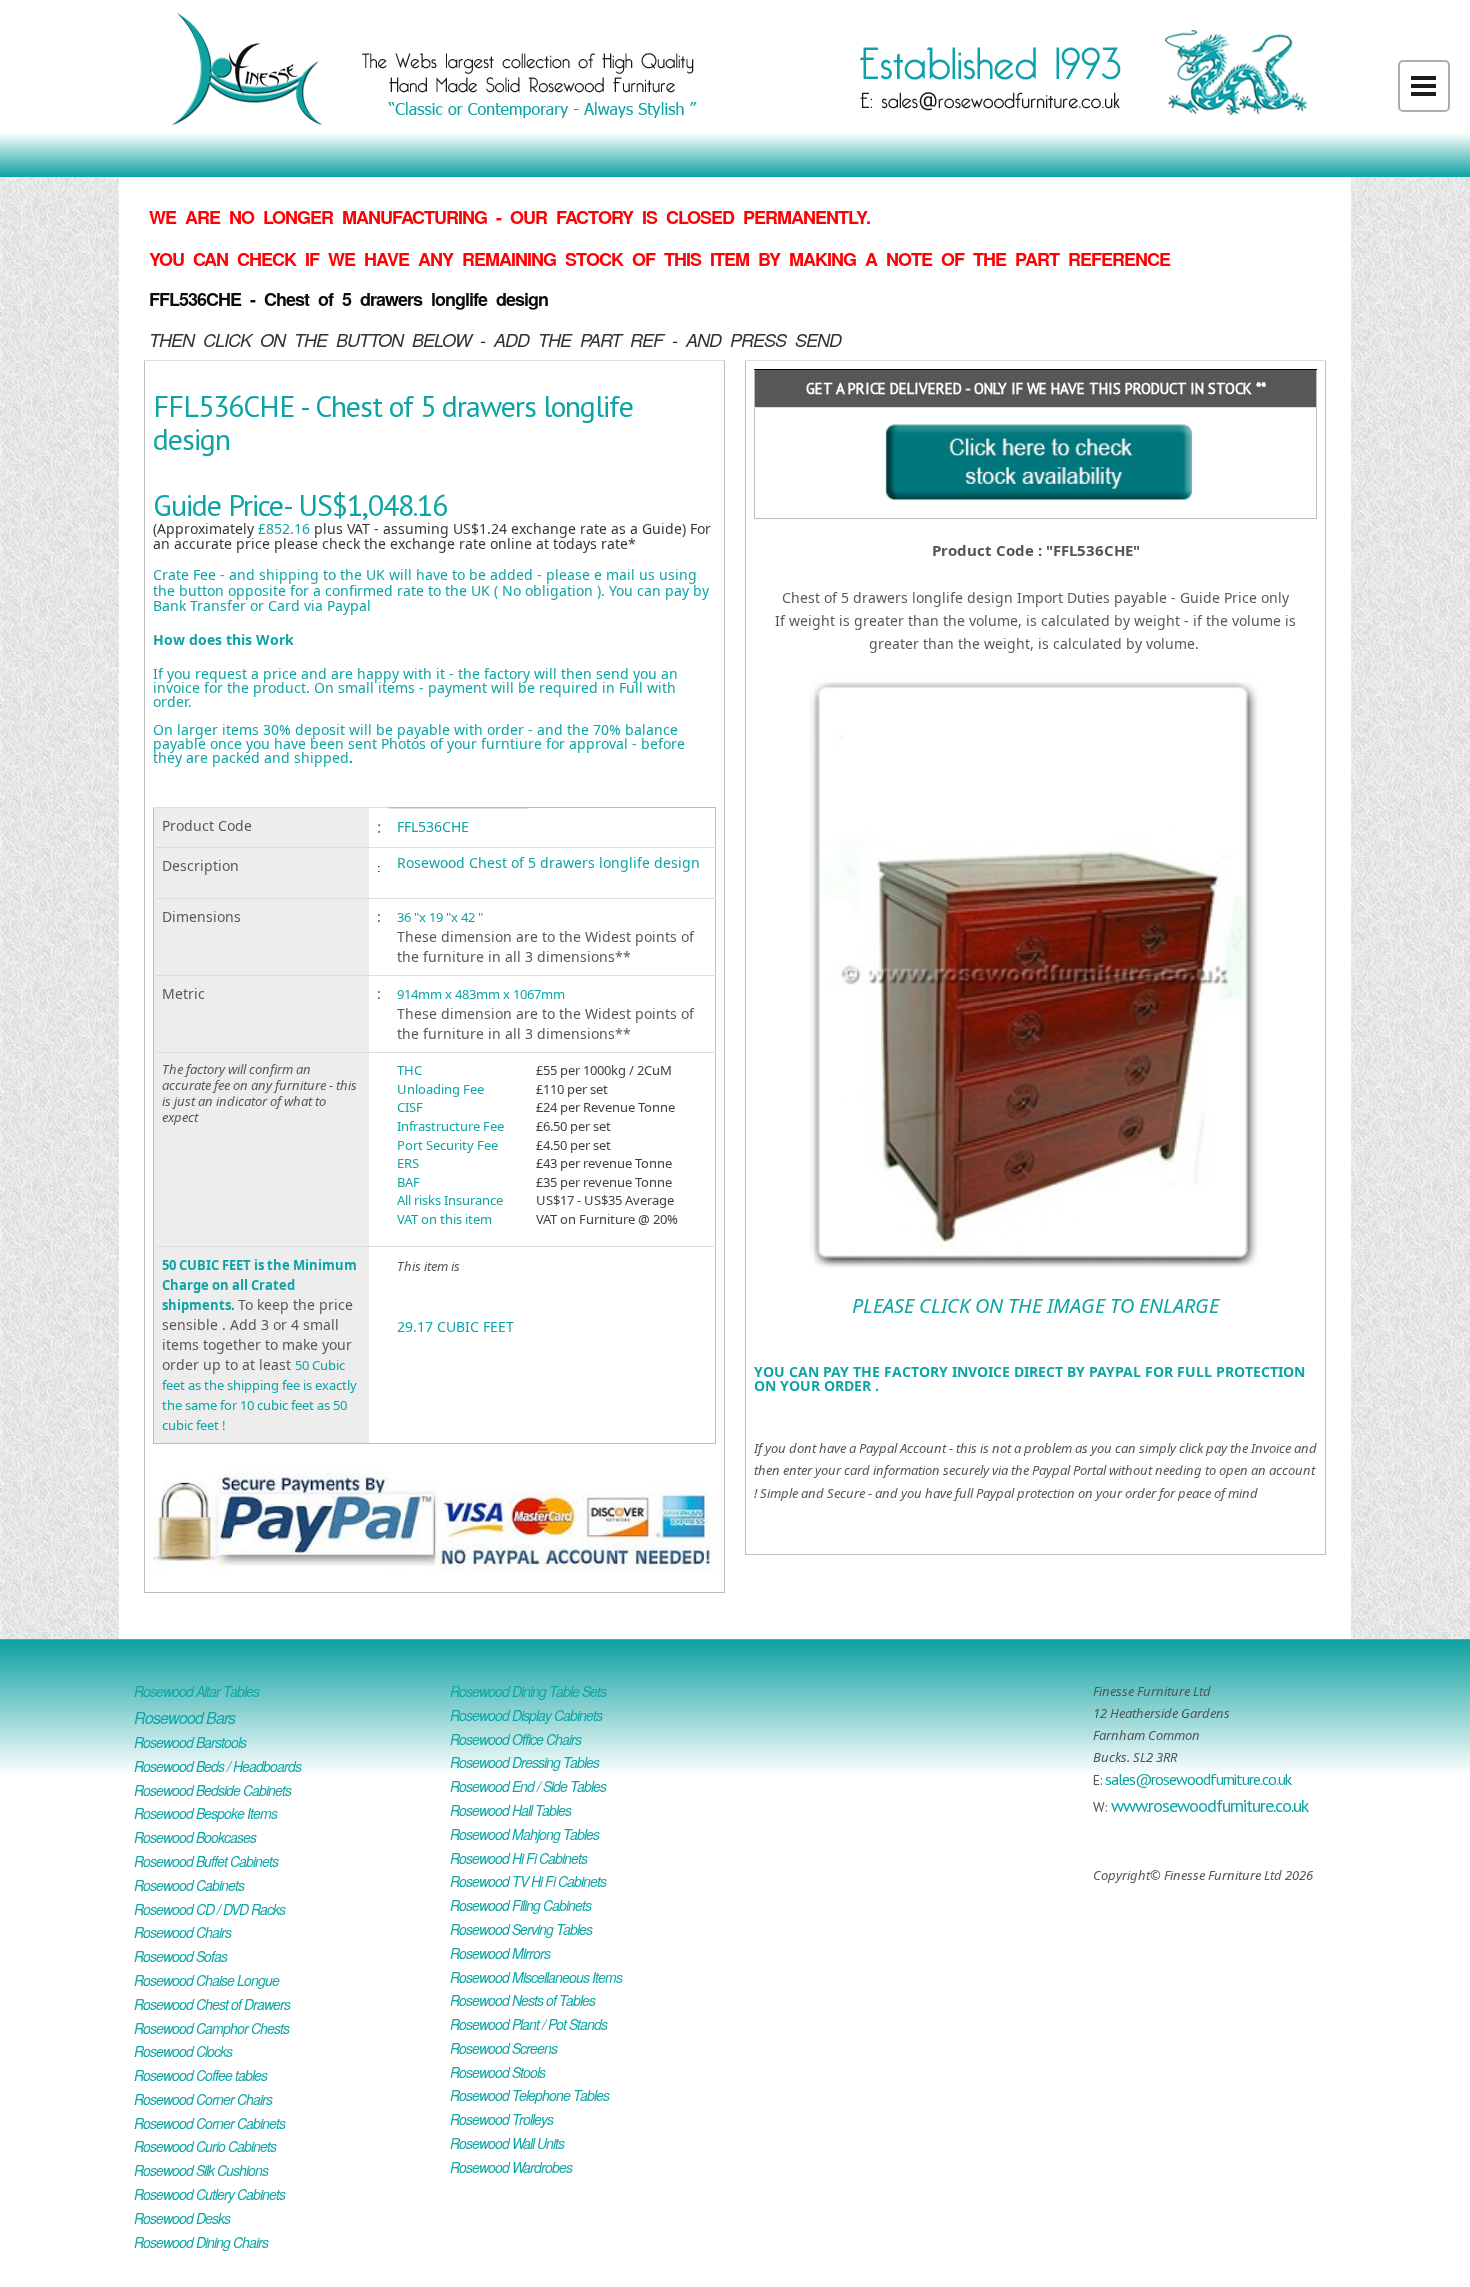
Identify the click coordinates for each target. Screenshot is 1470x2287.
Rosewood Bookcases (195, 1837)
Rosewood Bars (184, 1717)
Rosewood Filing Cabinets (520, 1905)
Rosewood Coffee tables (200, 2075)
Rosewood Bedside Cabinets (212, 1790)
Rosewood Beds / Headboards (217, 1766)
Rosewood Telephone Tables (529, 2095)
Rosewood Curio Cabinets (205, 2146)
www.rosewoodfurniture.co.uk (1209, 1805)
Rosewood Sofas (180, 1956)
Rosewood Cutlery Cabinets (209, 2194)
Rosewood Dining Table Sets (528, 1691)
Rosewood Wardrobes (511, 2167)
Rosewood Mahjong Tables (524, 1834)
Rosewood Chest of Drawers (212, 2004)
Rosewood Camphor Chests (211, 2028)
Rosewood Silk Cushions (201, 2170)
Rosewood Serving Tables (521, 1929)
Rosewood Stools (497, 2072)
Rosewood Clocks (183, 2051)
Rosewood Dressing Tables (524, 1762)
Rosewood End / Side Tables (528, 1786)
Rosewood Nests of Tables (522, 2000)
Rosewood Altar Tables (196, 1691)
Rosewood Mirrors (500, 1953)
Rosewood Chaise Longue (206, 1980)
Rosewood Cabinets (189, 1885)
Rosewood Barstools (190, 1742)
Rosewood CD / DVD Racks (209, 1909)
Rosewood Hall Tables (510, 1810)
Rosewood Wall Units (507, 2143)
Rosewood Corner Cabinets (209, 2123)
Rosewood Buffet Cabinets (206, 1861)
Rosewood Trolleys (501, 2119)
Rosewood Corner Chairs (203, 2099)
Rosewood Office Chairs (515, 1739)
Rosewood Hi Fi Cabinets (518, 1858)
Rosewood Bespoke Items (205, 1813)
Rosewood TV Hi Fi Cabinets (528, 1881)
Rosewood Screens (503, 2048)
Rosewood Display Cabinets (526, 1715)
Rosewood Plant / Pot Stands (528, 2024)
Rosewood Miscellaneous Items (536, 1977)
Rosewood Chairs (182, 1932)
